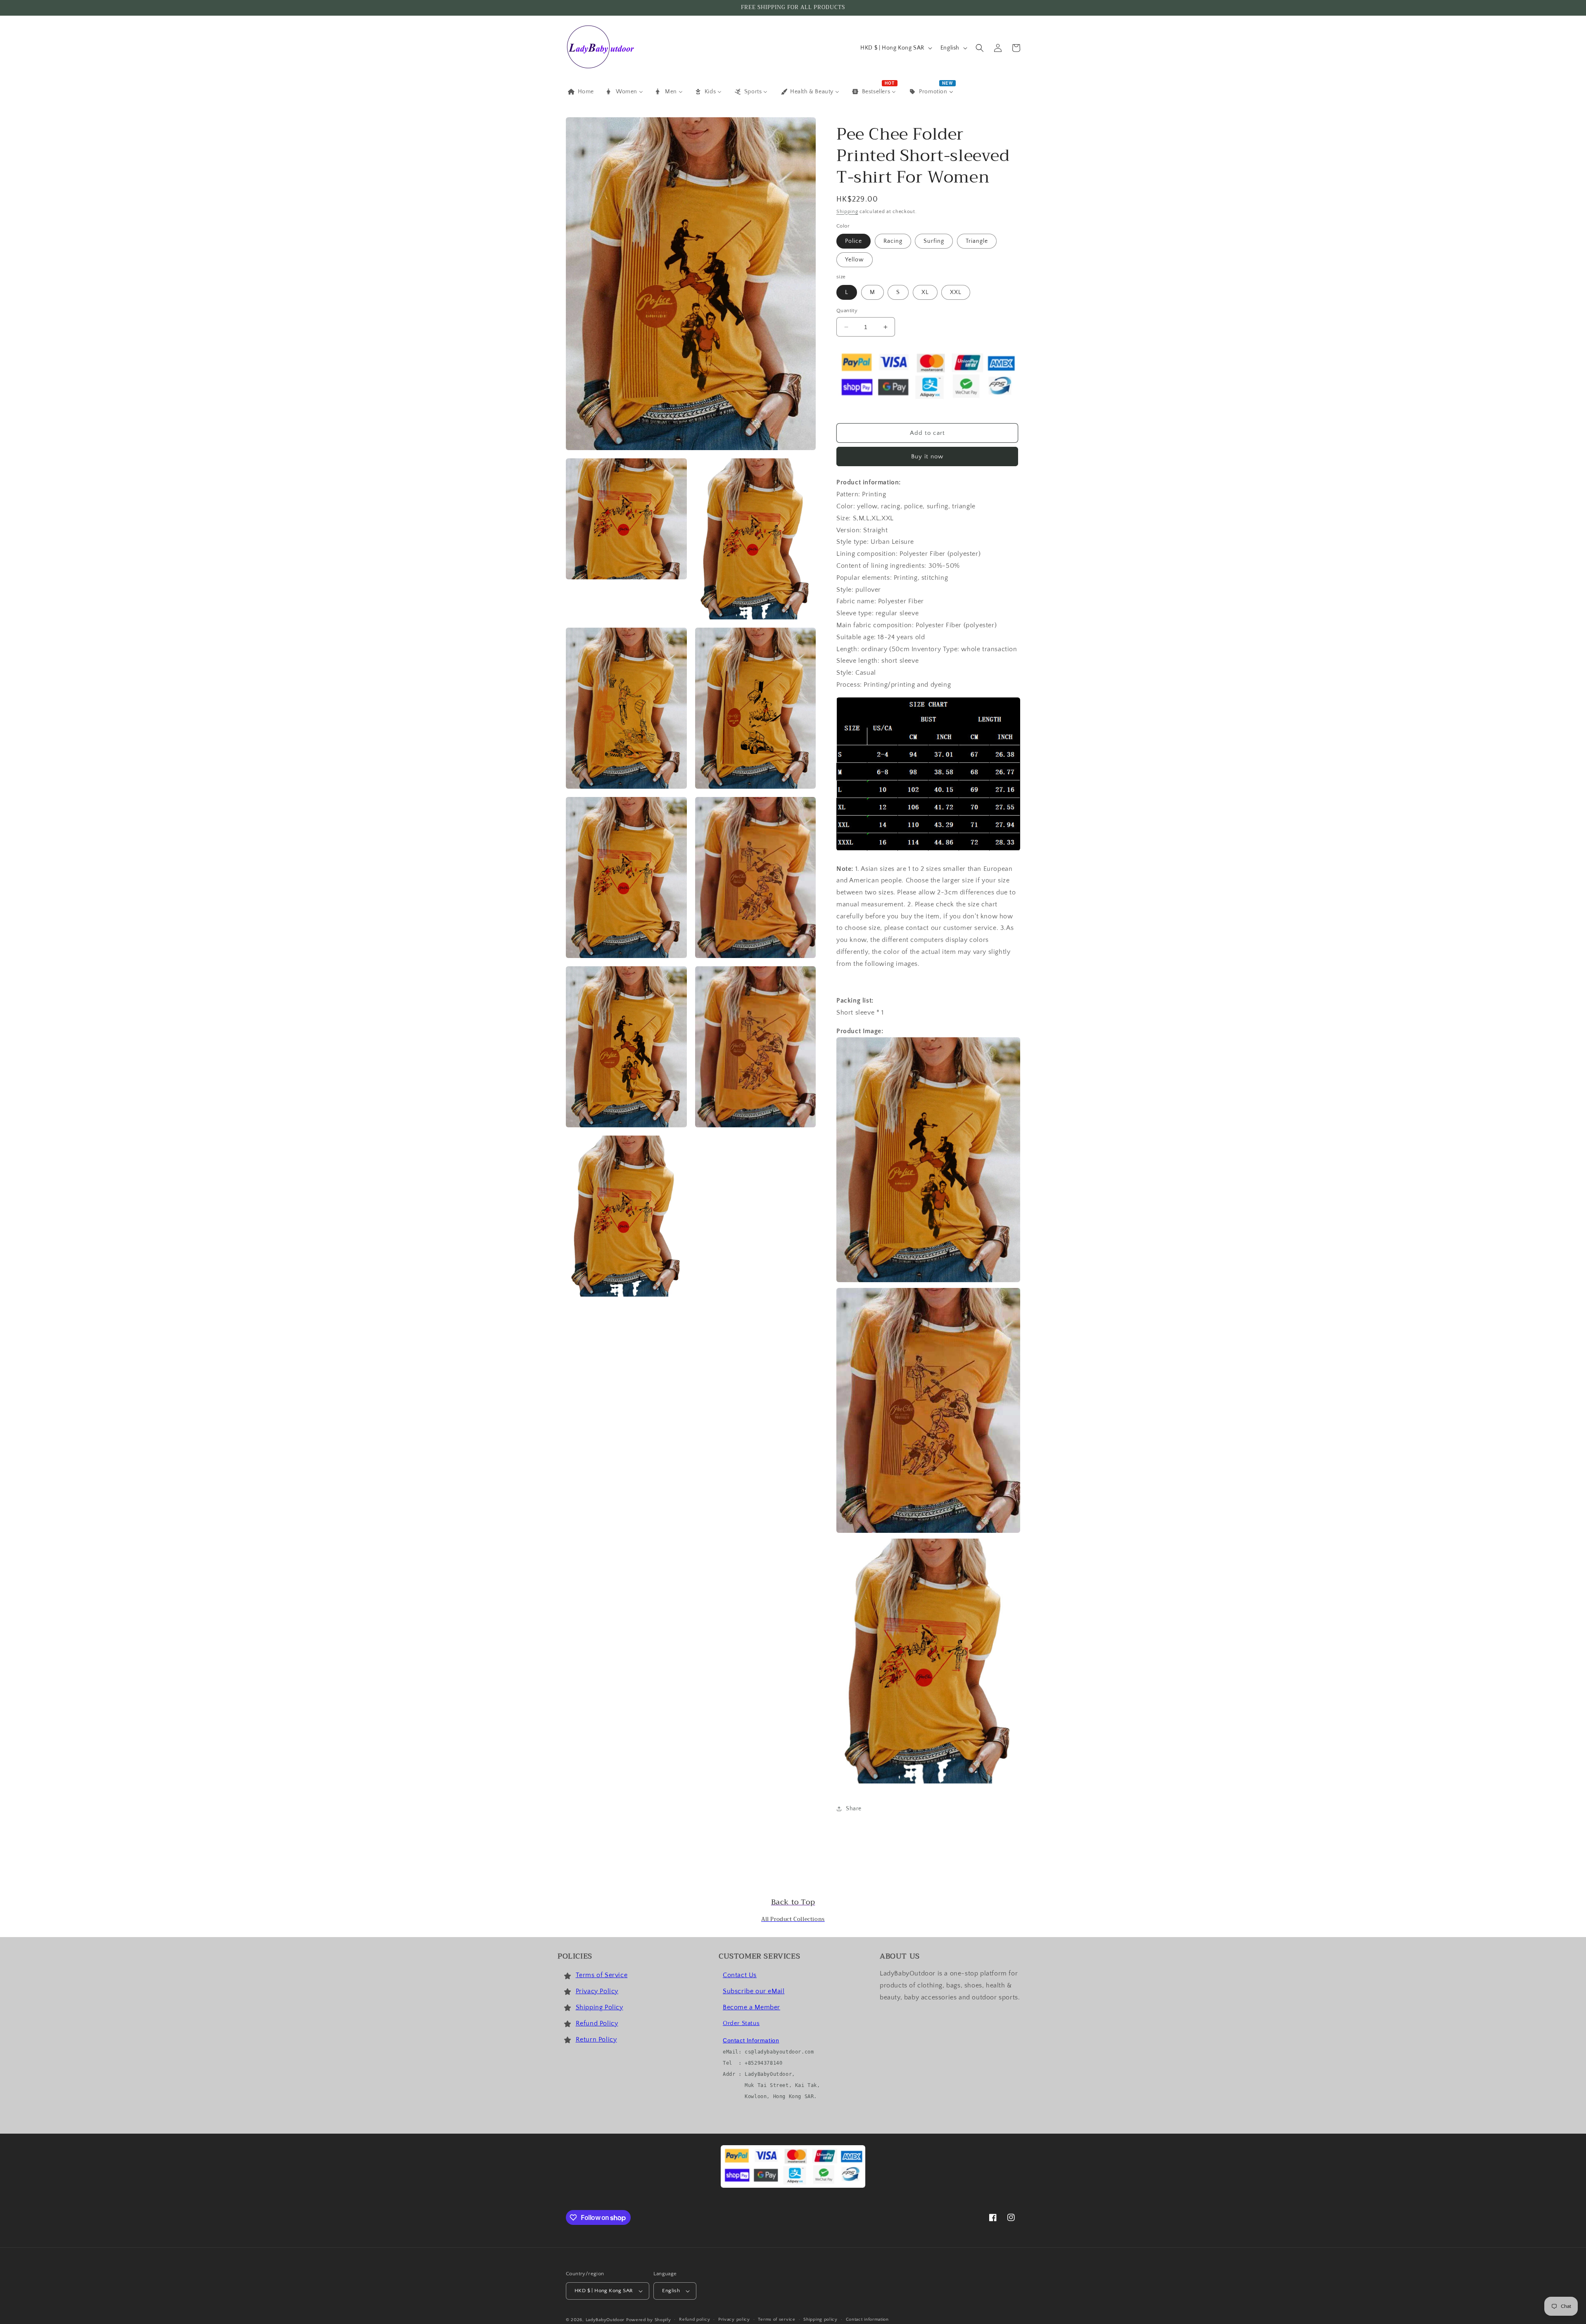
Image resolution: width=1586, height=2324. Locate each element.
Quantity (847, 311)
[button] (980, 48)
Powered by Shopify (649, 2320)
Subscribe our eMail (754, 1991)
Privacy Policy (597, 1991)
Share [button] (854, 1809)
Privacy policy (734, 2319)
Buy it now (927, 456)
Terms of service (776, 2319)
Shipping (847, 212)
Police (854, 241)
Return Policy (596, 2039)
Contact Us (740, 1975)
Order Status (741, 2023)
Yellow (855, 260)
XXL (956, 292)
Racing (893, 241)
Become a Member (751, 2007)
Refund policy (694, 2319)
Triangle (977, 241)
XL (925, 292)
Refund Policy (597, 2023)
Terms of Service (602, 1975)
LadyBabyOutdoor (605, 2320)
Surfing (934, 241)
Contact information (867, 2319)
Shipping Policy (599, 2007)
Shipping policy (820, 2319)
